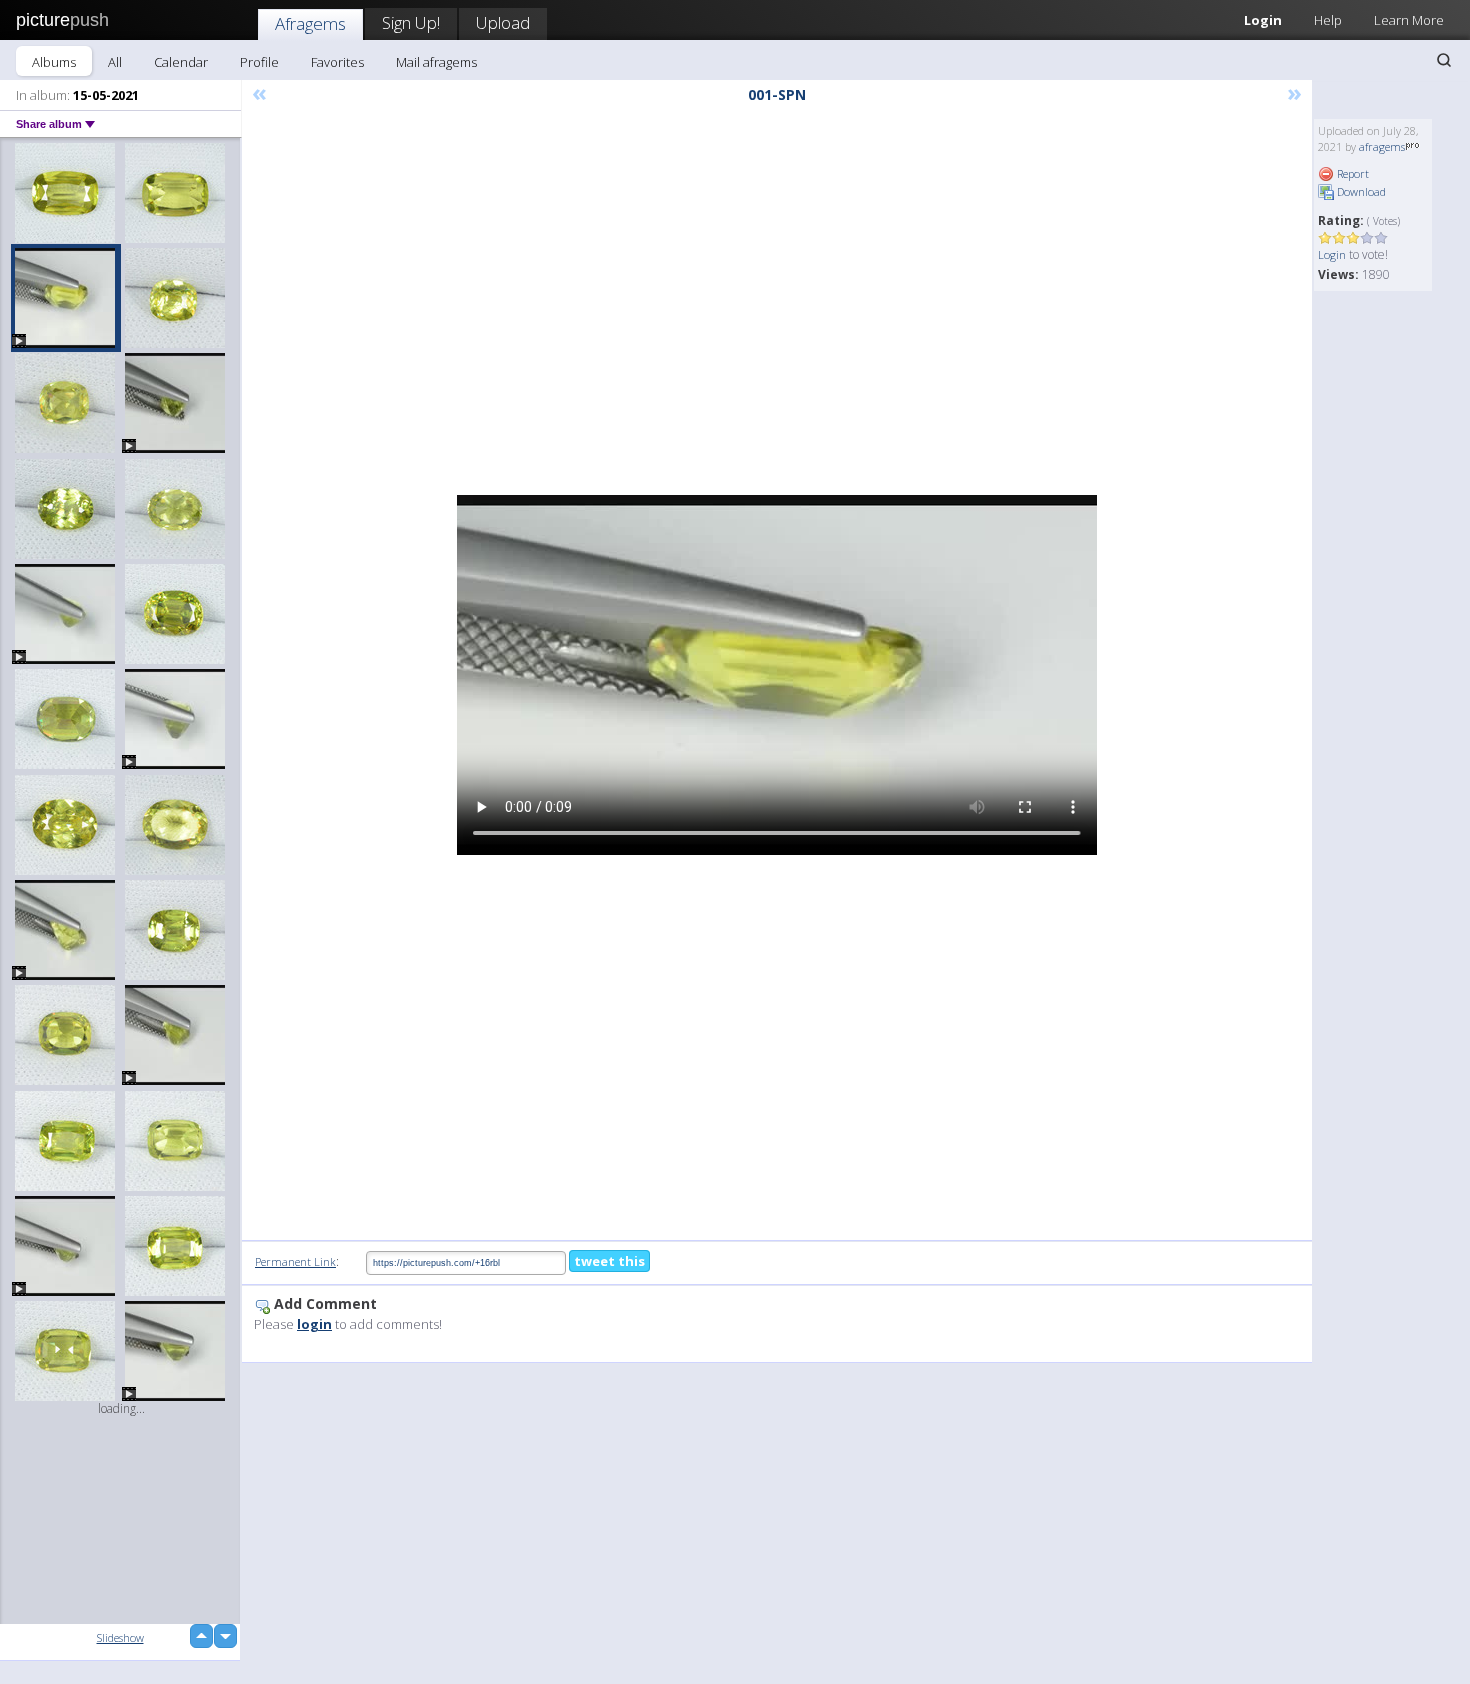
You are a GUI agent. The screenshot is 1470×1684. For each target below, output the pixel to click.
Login (1263, 20)
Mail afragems (436, 62)
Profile (259, 62)
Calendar (181, 62)
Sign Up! (411, 22)
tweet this (609, 1261)
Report (1351, 173)
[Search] (1444, 60)
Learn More (1409, 20)
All (115, 62)
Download (1360, 191)
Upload (503, 22)
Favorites (337, 62)
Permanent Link (295, 1261)
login (314, 1324)
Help (1328, 20)
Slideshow (120, 1637)
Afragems (310, 23)
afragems (1382, 146)
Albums (54, 62)
